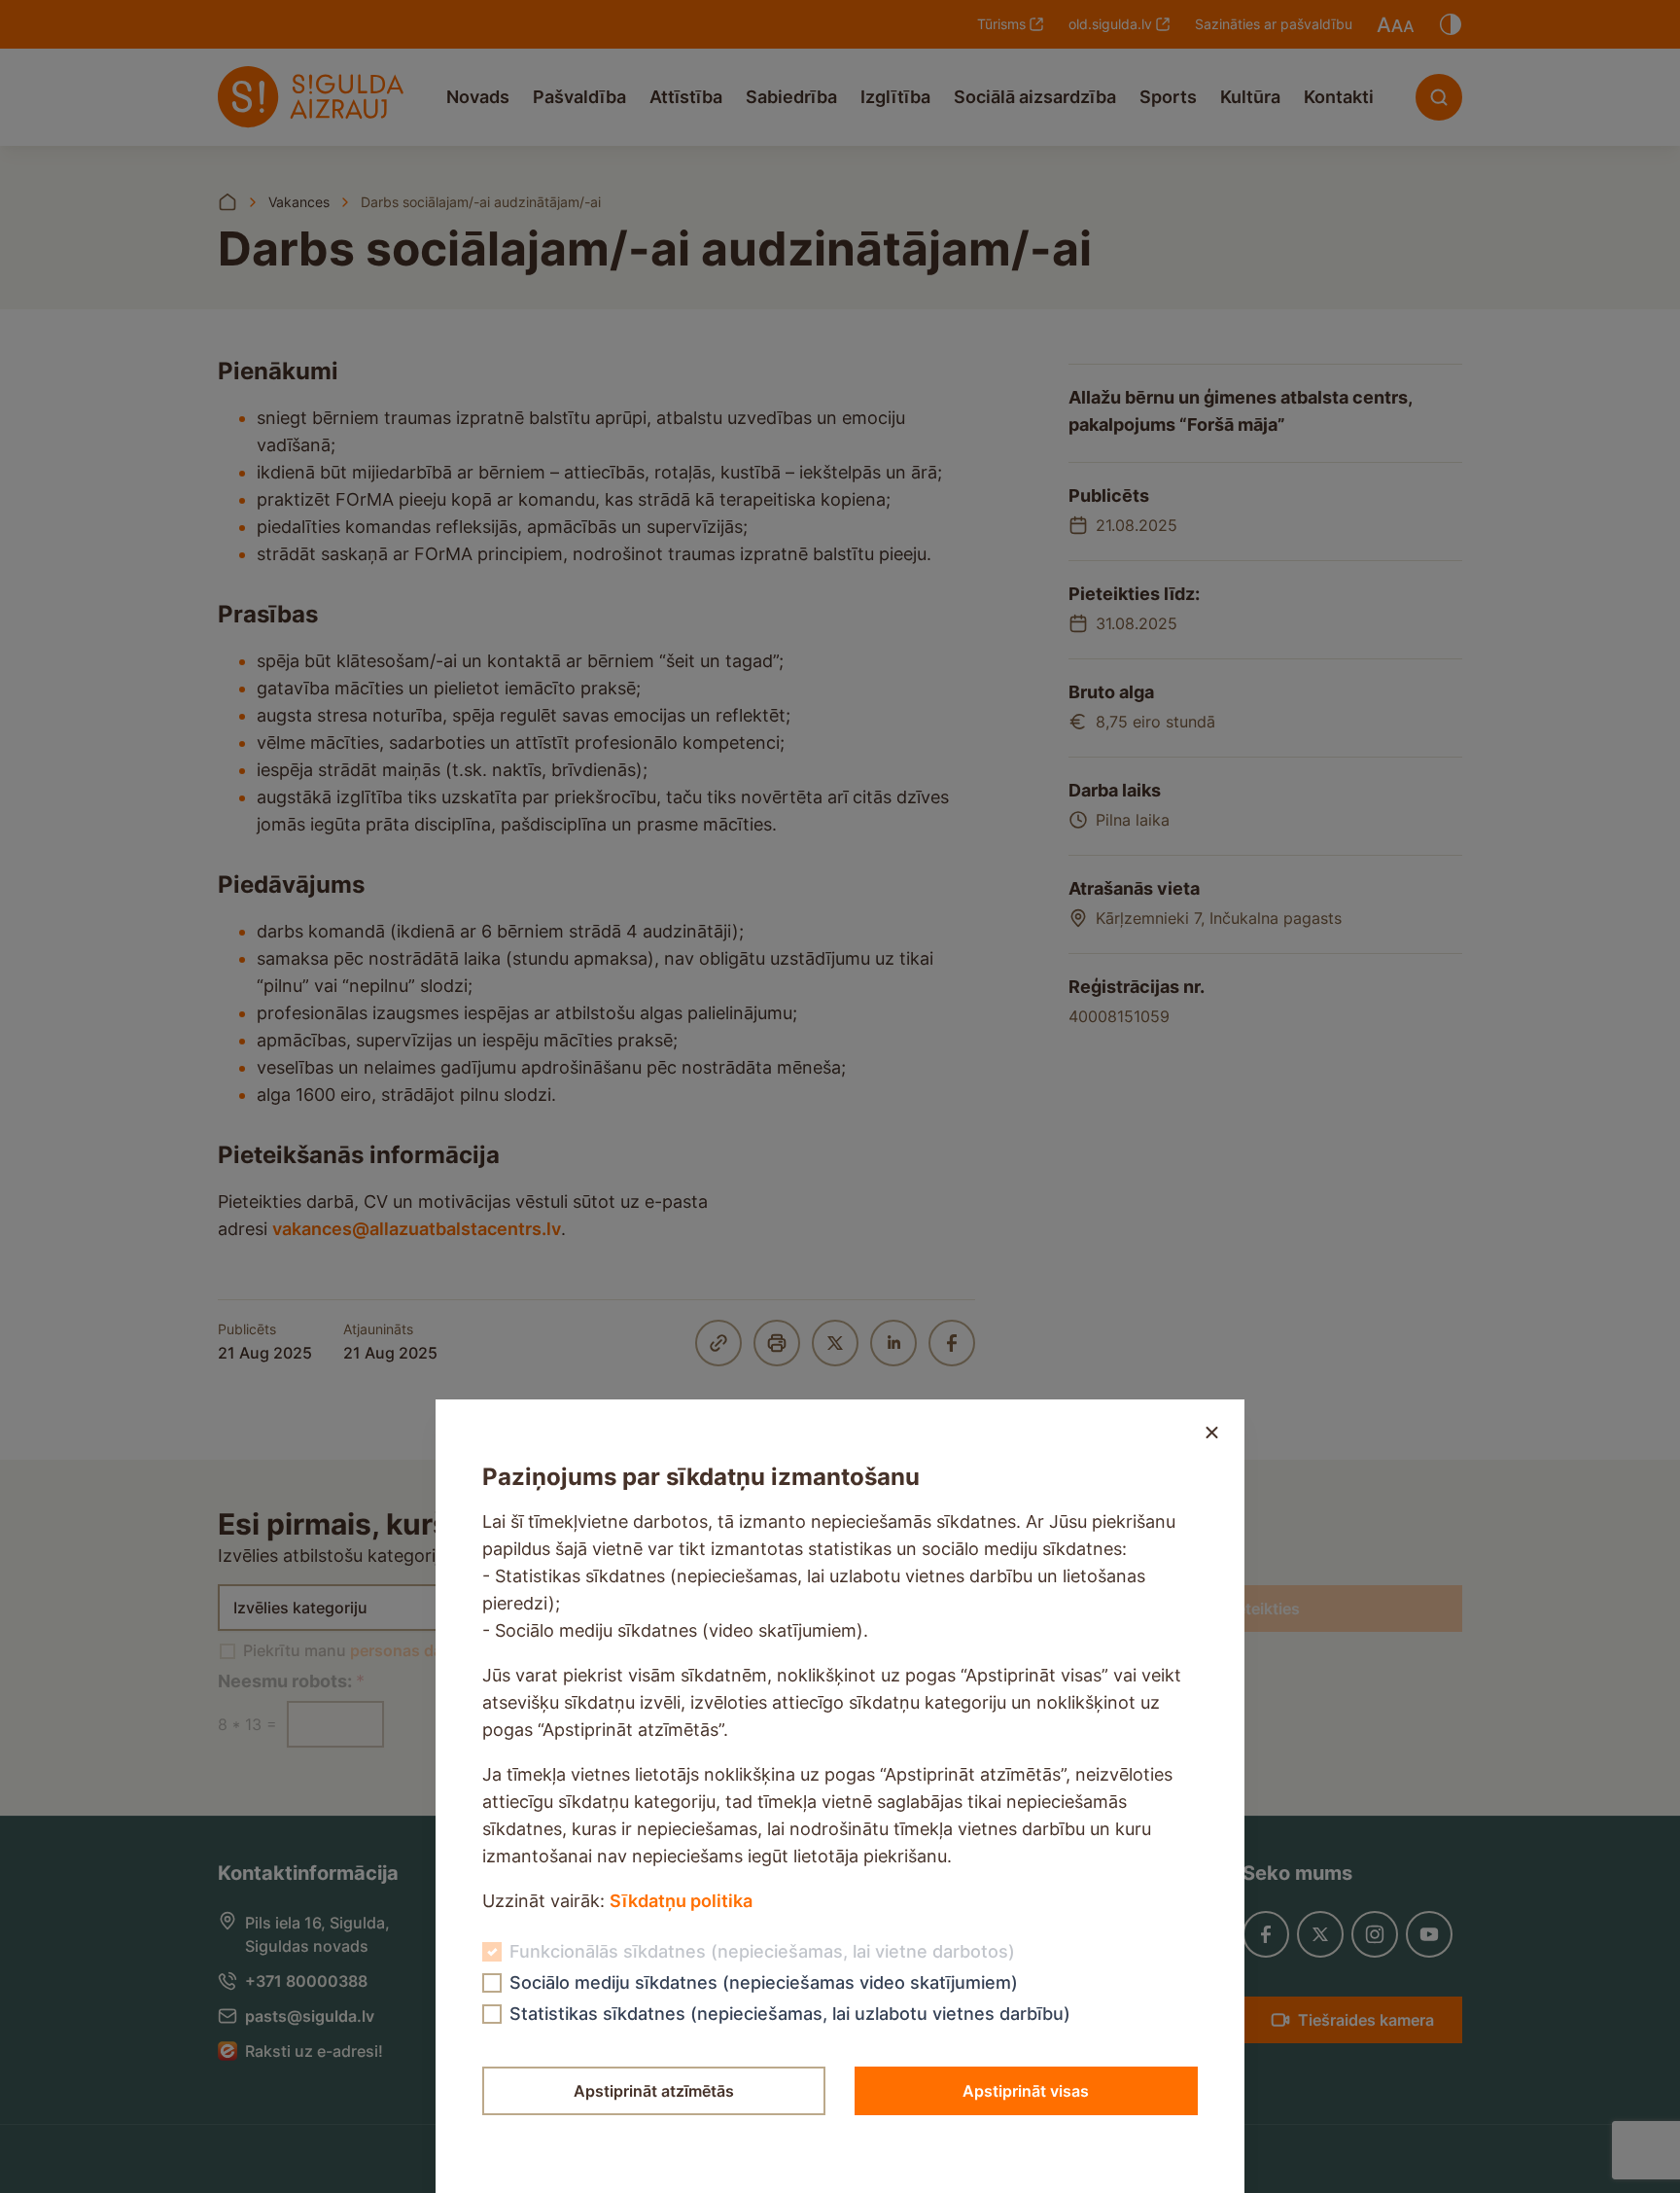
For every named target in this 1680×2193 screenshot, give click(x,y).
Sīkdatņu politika (681, 1901)
